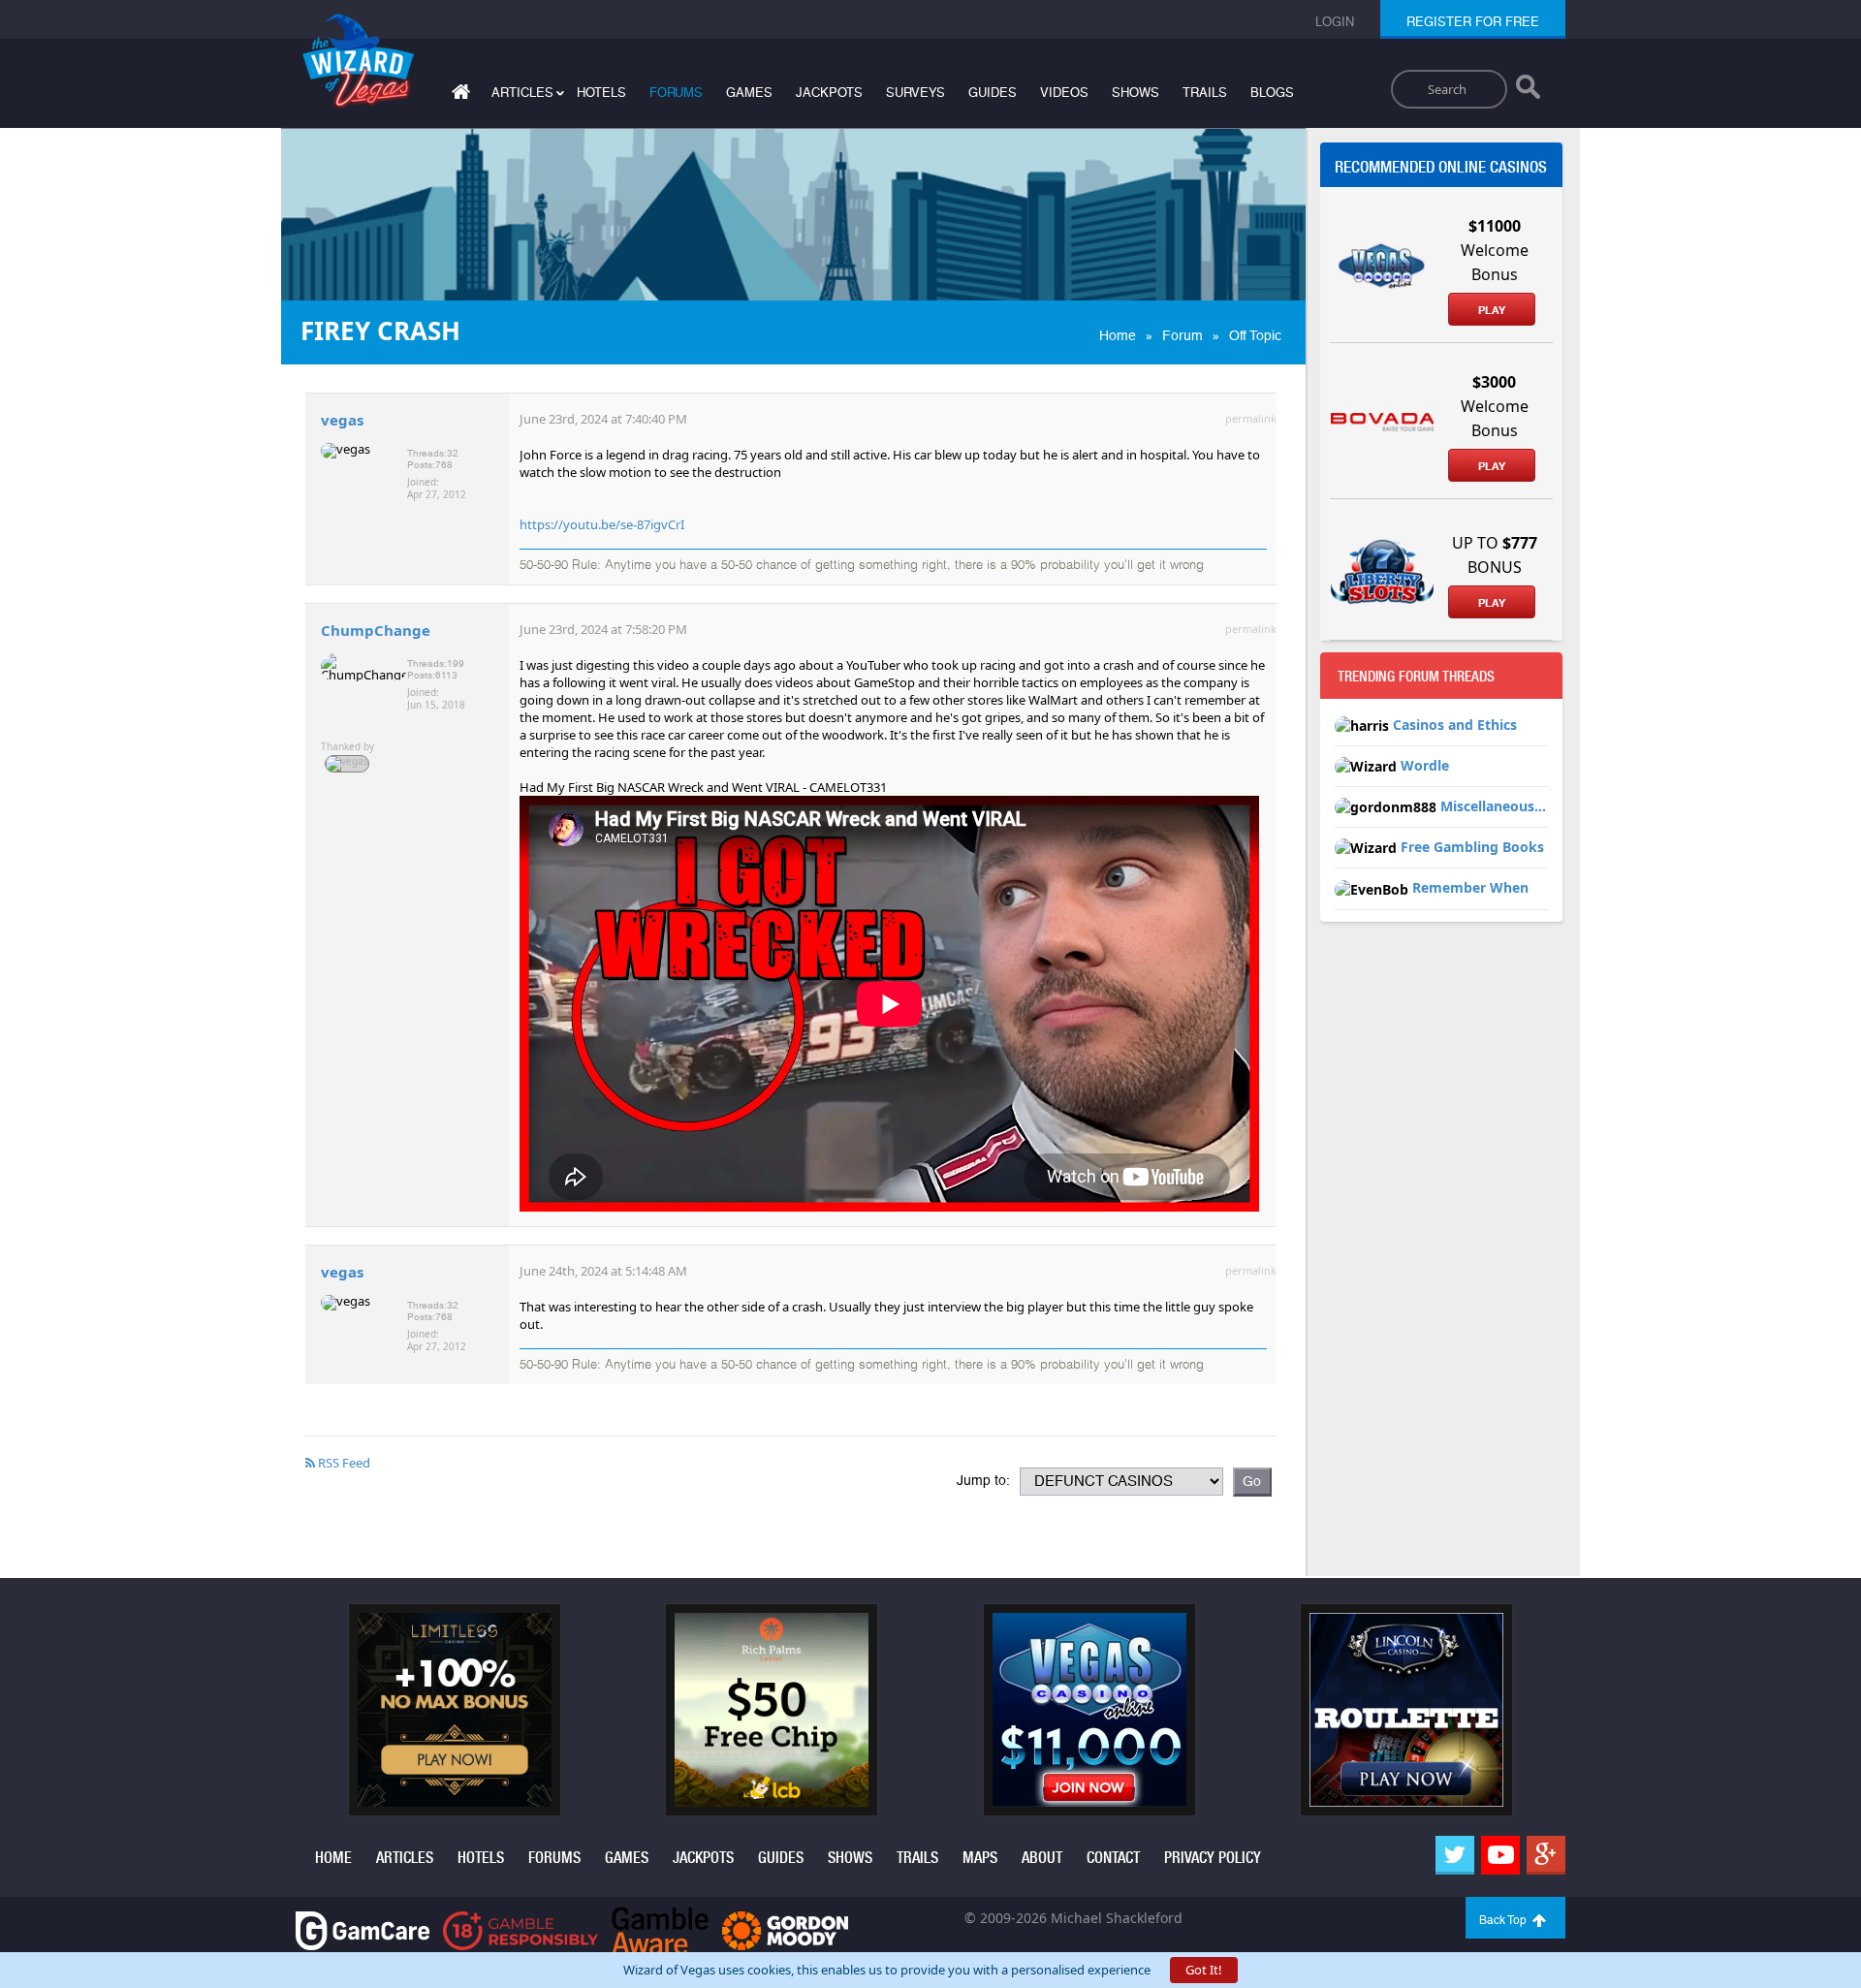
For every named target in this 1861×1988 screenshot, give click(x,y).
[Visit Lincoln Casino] (1406, 1708)
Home (1118, 335)
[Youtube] (1500, 1855)
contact (1113, 1858)
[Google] (1546, 1855)
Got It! (1204, 1970)
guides (993, 93)
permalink (1251, 418)
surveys (915, 93)
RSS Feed (343, 1463)
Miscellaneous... (1493, 806)
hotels (601, 93)
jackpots (829, 93)
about (1042, 1858)
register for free (1473, 22)
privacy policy (1213, 1858)
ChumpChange (376, 630)
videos (1064, 93)
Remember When (1470, 887)
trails (1205, 93)
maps (980, 1858)
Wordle (1425, 765)
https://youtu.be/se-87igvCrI (602, 524)
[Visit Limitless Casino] (455, 1708)
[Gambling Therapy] (785, 1929)
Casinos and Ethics (1455, 725)
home (333, 1858)
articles (405, 1858)
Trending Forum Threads (1416, 677)
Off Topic (1255, 335)
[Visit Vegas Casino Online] (1089, 1708)
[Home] (458, 95)
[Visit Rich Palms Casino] (772, 1708)
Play (1492, 310)
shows (1136, 93)
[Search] (1528, 91)
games (749, 93)
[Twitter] (1455, 1855)
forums (676, 93)
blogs (1272, 93)
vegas (342, 420)
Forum (1183, 335)
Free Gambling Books (1472, 847)
